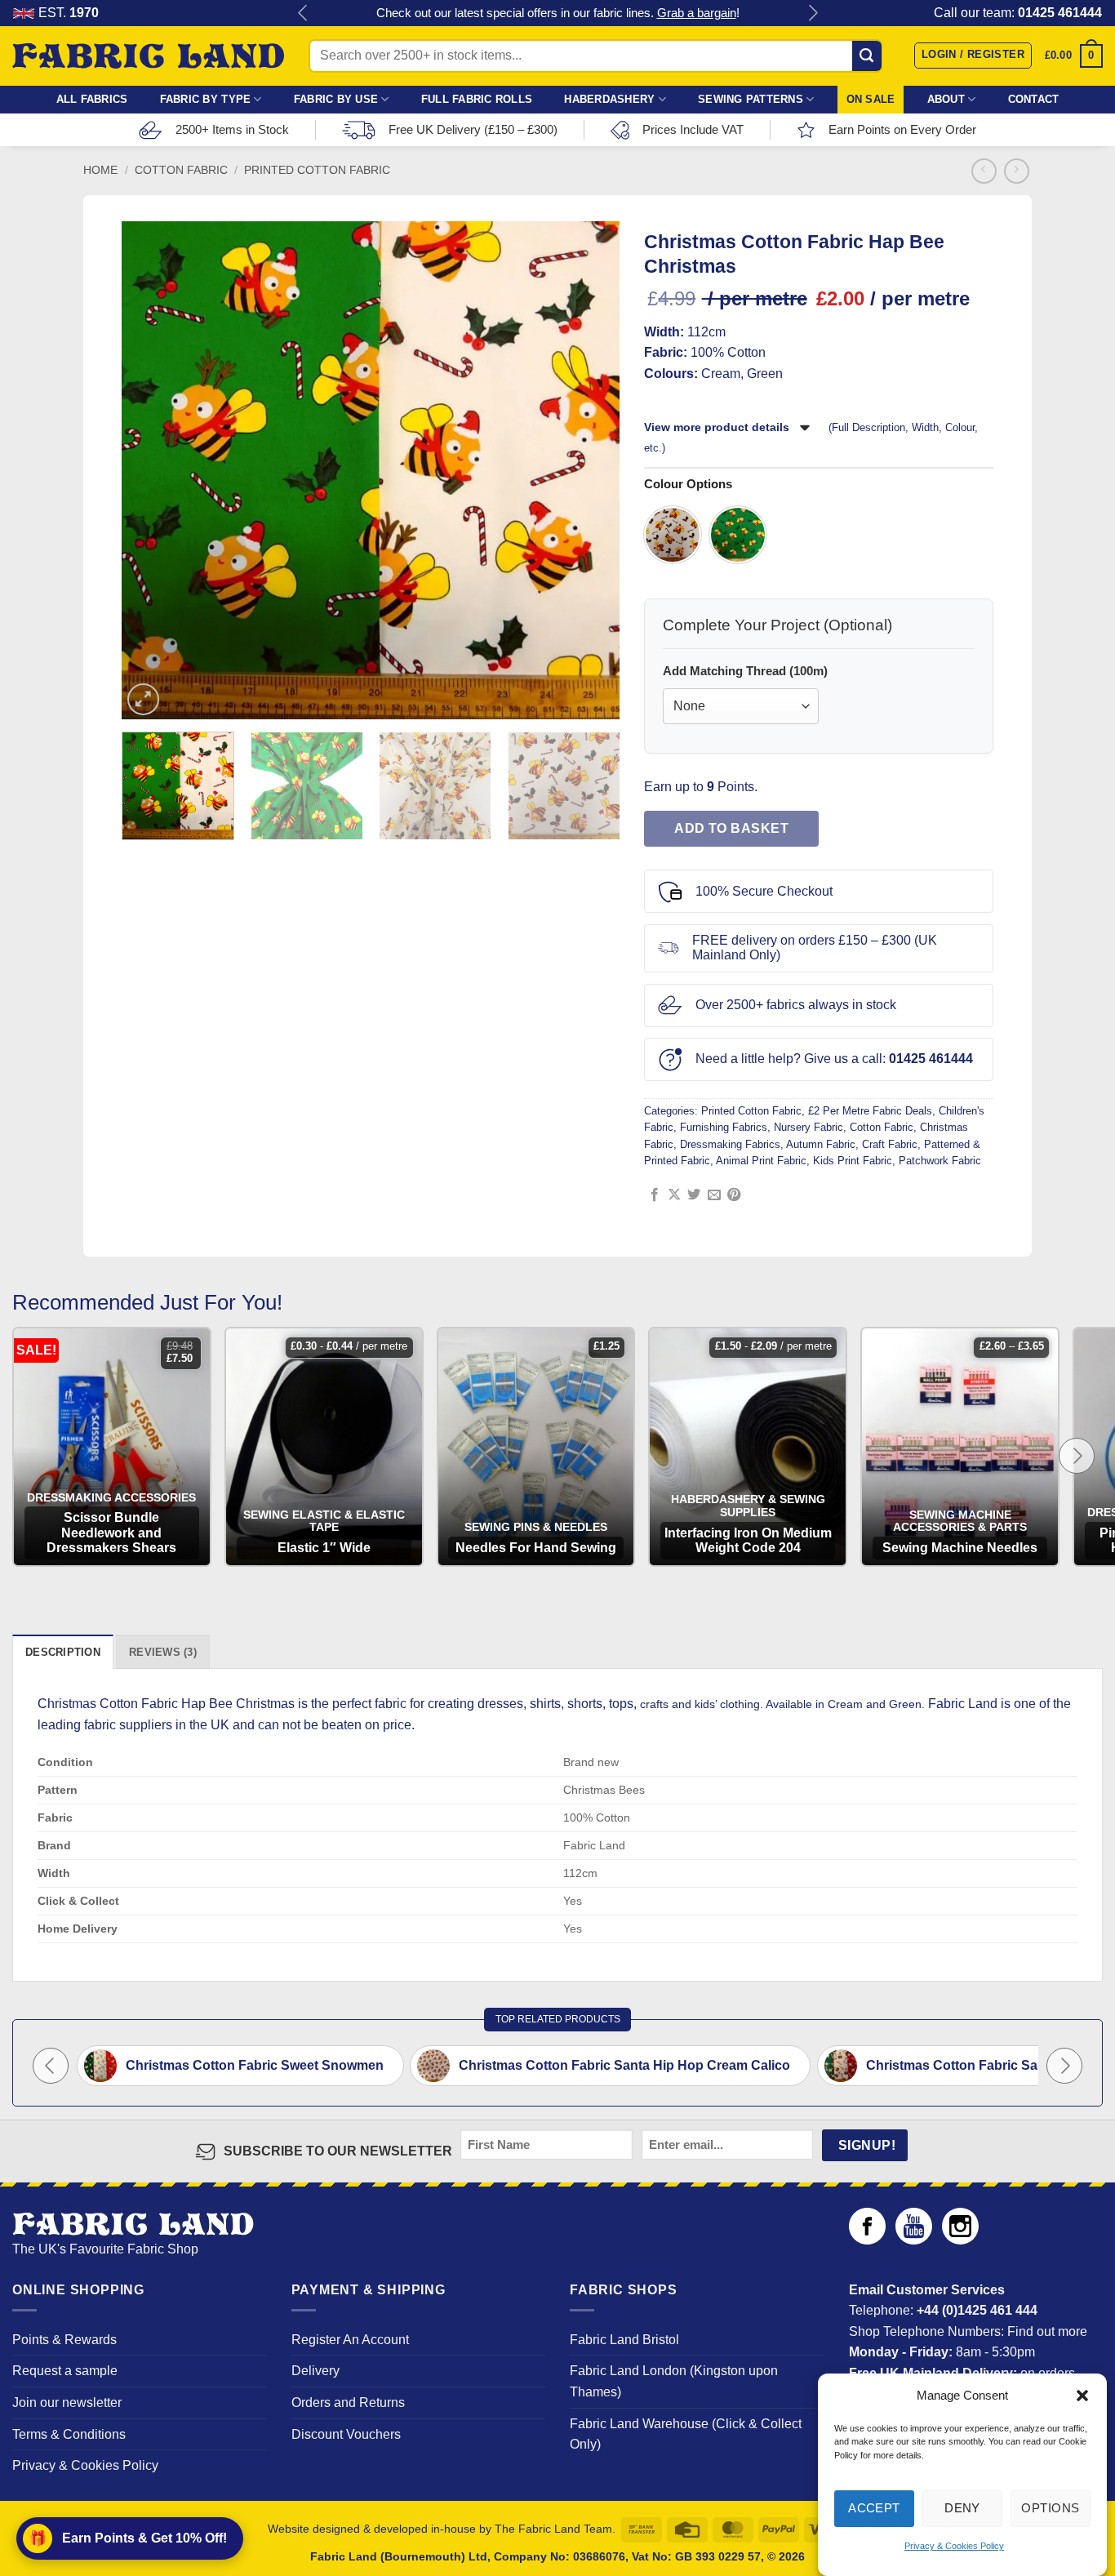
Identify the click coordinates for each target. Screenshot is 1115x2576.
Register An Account (350, 2340)
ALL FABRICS (92, 99)
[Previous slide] (51, 2066)
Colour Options (688, 484)
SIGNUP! (867, 2145)
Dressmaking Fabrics (730, 1144)
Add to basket (731, 828)
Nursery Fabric (808, 1127)
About (946, 99)
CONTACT (1034, 99)
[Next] (594, 470)
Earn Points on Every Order (902, 129)
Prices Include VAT (693, 129)
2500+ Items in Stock (232, 129)
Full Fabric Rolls (477, 99)
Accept (874, 2508)
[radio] (673, 535)
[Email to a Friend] (714, 1195)
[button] (1082, 2396)
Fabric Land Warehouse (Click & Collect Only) (686, 2434)
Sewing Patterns (751, 99)
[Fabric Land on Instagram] (960, 2240)
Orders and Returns (348, 2402)
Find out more (1047, 2331)
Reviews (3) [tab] (163, 1652)
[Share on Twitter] (694, 1195)
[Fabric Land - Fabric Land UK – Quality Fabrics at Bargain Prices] (148, 56)
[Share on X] (674, 1195)
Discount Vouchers (346, 2434)
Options (1050, 2508)
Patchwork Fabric (940, 1161)
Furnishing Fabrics (724, 1127)
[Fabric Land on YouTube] (914, 2240)
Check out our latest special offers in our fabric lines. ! (558, 13)
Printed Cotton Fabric (317, 170)
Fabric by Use (336, 99)
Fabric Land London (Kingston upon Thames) (674, 2381)
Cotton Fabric (181, 170)
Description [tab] (63, 1652)
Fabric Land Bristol (624, 2340)
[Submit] (867, 56)
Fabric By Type (206, 99)
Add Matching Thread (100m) (745, 671)
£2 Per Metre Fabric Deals (870, 1111)
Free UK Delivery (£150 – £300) (473, 129)
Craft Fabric (890, 1144)
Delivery (315, 2371)
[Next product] (984, 171)
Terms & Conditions (69, 2434)
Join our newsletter (67, 2402)
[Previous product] (1017, 171)
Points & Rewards (64, 2340)
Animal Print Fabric (761, 1161)
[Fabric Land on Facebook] (867, 2240)
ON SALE (871, 99)
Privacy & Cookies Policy (954, 2547)
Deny (962, 2508)
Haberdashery (609, 99)
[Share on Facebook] (655, 1195)
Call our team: (1018, 13)
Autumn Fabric (821, 1144)
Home (100, 170)
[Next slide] (1077, 1456)
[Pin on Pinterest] (734, 1195)
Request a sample (65, 2371)
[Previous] (148, 470)
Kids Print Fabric (853, 1161)
